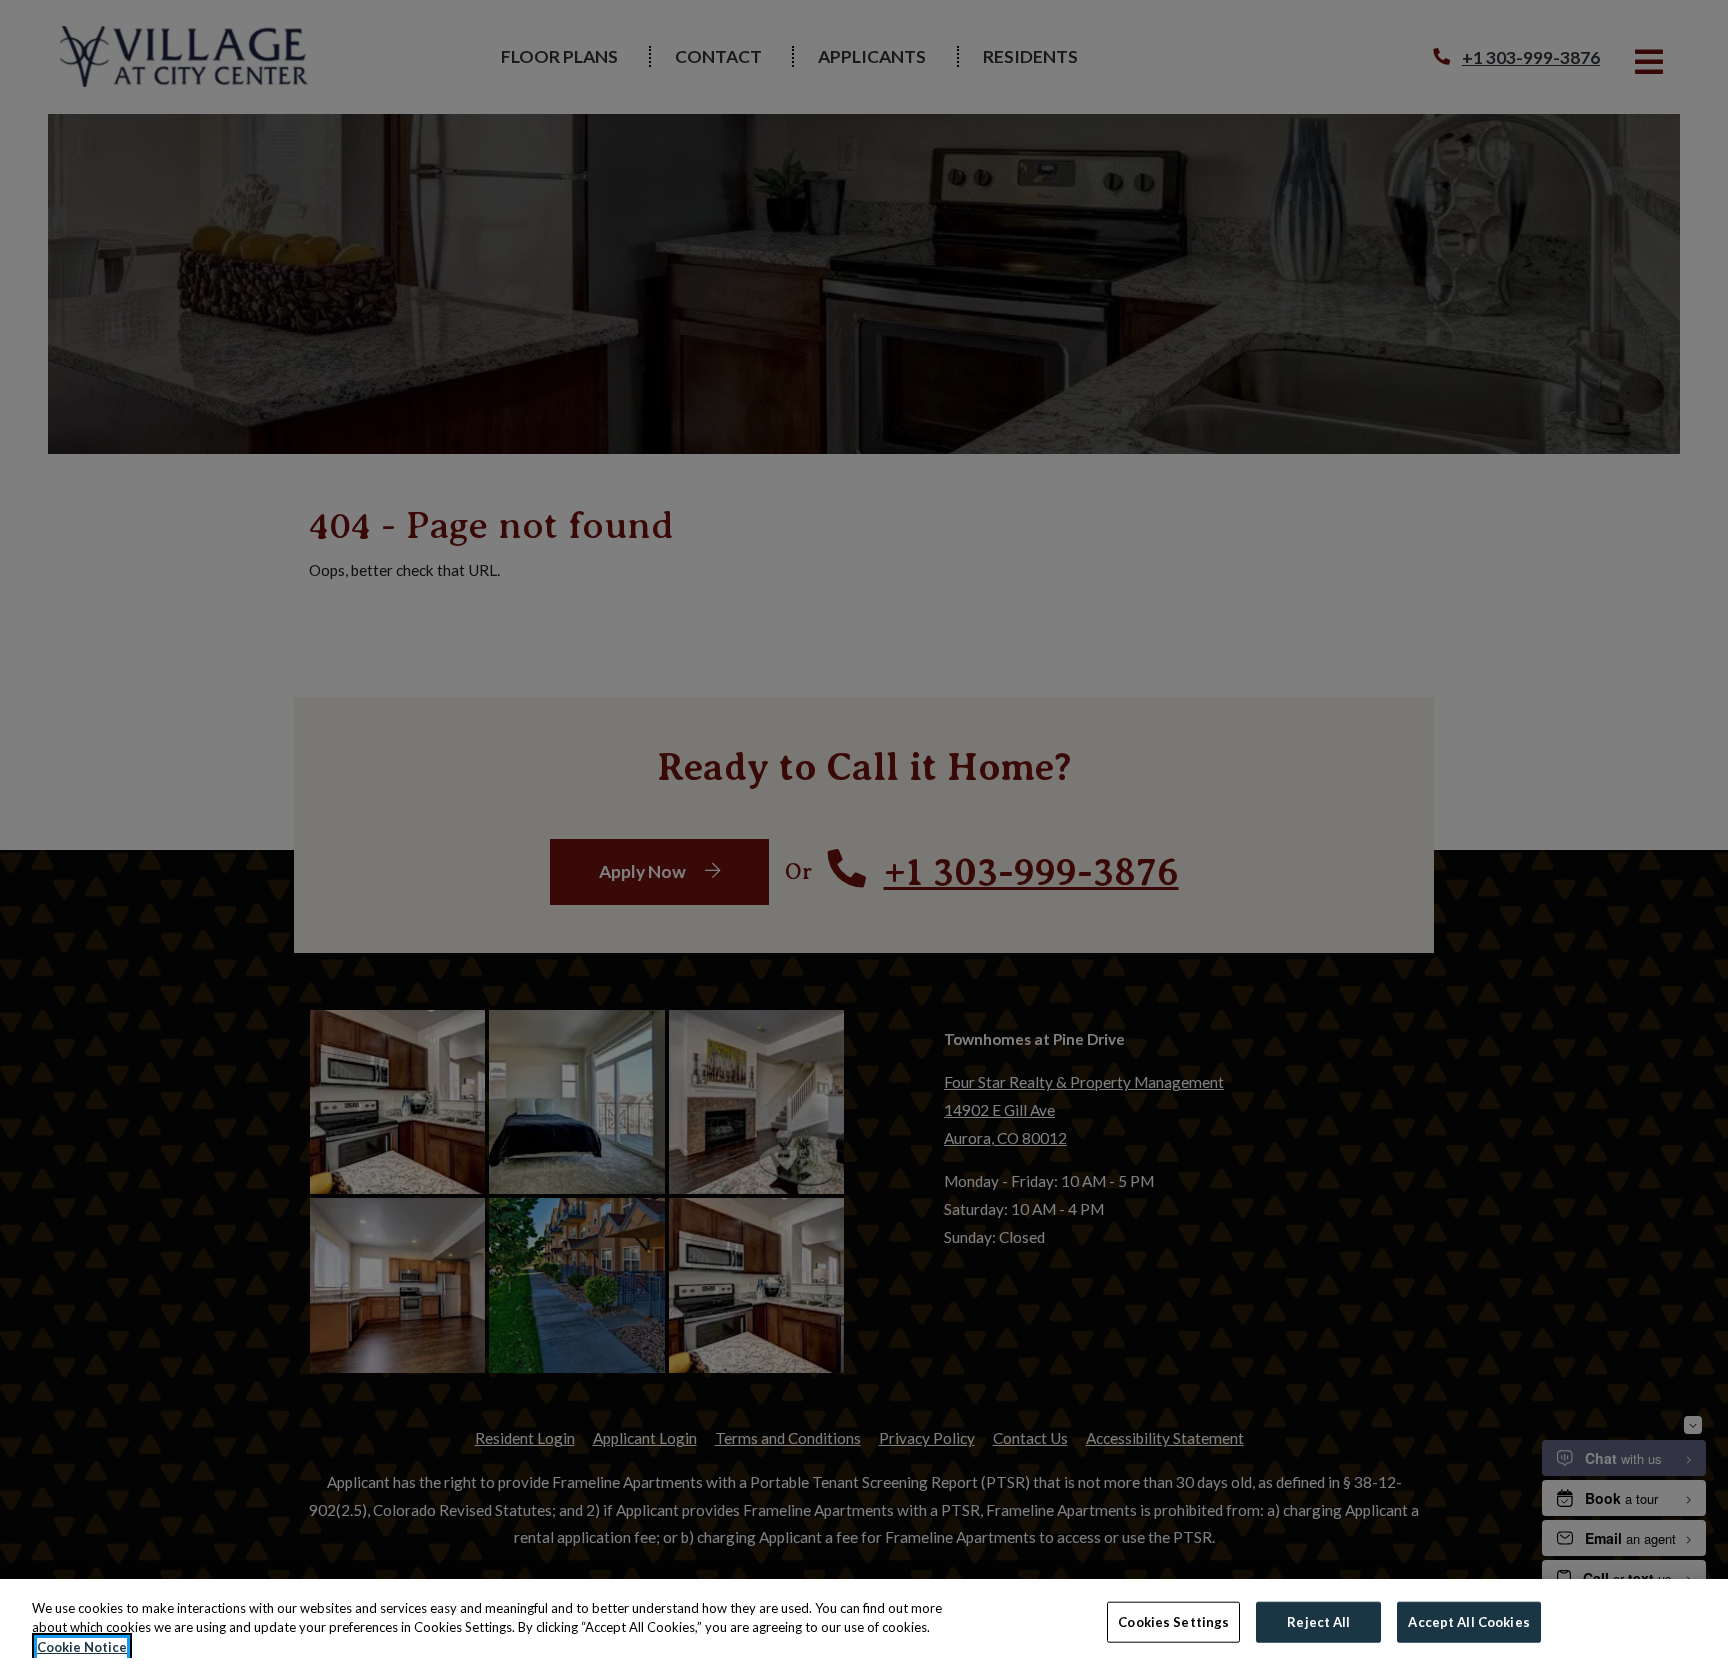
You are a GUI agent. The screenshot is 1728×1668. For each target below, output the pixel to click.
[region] (864, 1623)
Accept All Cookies (1468, 1621)
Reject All (1318, 1621)
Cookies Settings (1173, 1621)
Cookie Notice (82, 1647)
